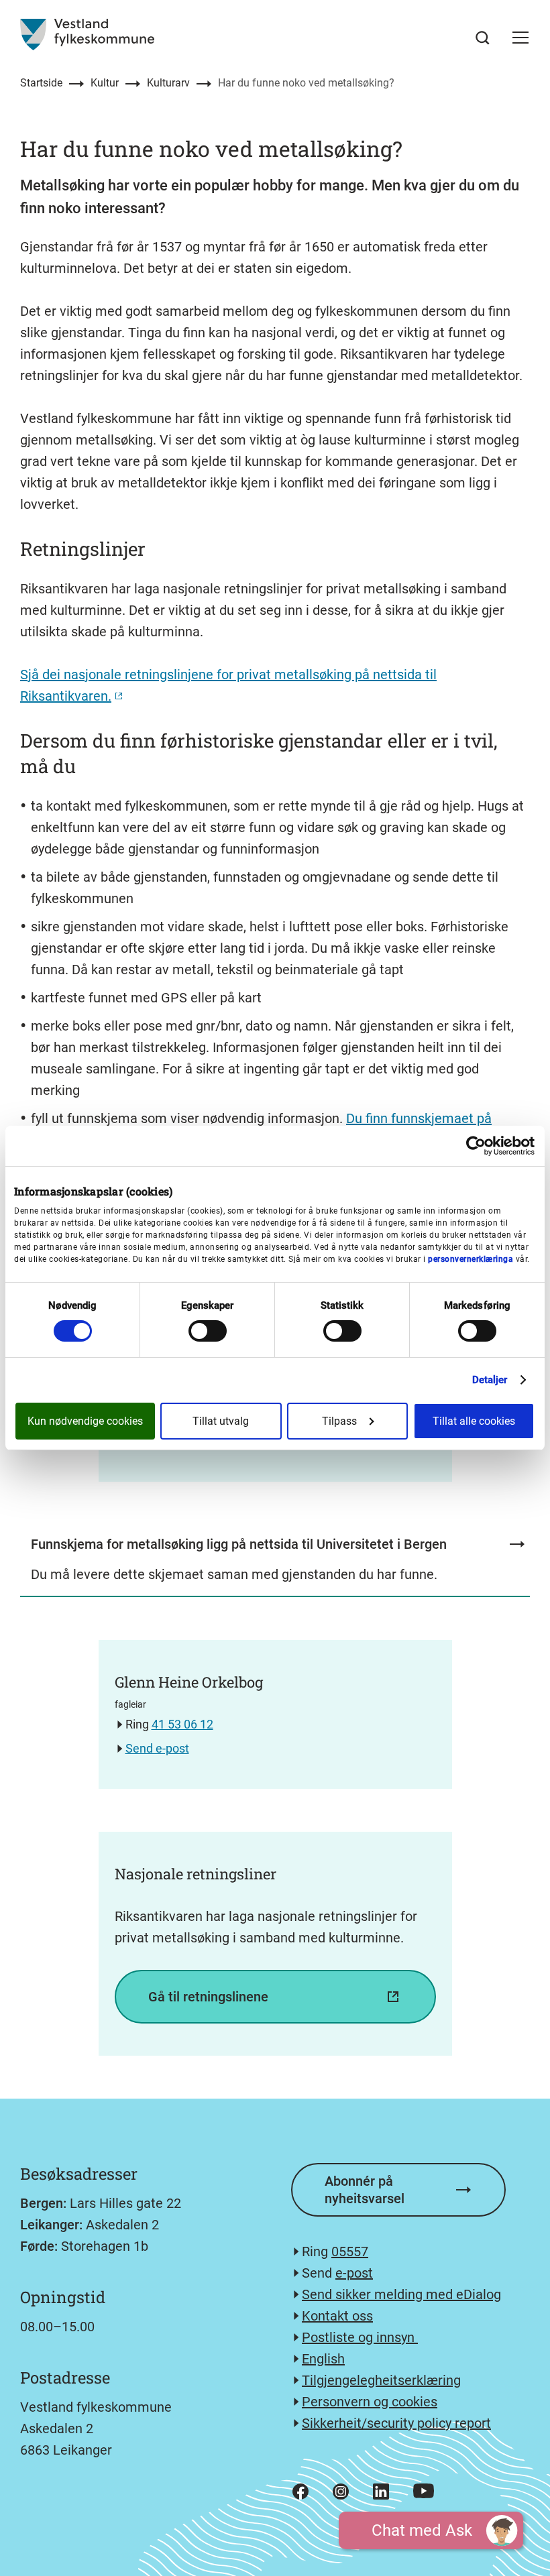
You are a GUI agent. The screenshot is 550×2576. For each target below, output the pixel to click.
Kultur (105, 83)
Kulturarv (168, 83)
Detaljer (490, 1380)
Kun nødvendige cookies (85, 1421)
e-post (354, 2273)
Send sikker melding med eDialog (401, 2294)
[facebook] (300, 2492)
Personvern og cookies (370, 2402)
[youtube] (424, 2491)
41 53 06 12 (182, 1724)
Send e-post (157, 1748)
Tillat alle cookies (474, 1421)
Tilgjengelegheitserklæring (381, 2380)
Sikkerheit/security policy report (396, 2423)
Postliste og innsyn (360, 2337)
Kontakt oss (337, 2316)
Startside (41, 83)
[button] (520, 38)
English (323, 2359)
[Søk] (483, 38)
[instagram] (341, 2492)
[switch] (208, 1331)
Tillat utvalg (221, 1421)
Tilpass (339, 1421)
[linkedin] (381, 2492)
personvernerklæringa (471, 1259)
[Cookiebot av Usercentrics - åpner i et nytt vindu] (476, 1146)
